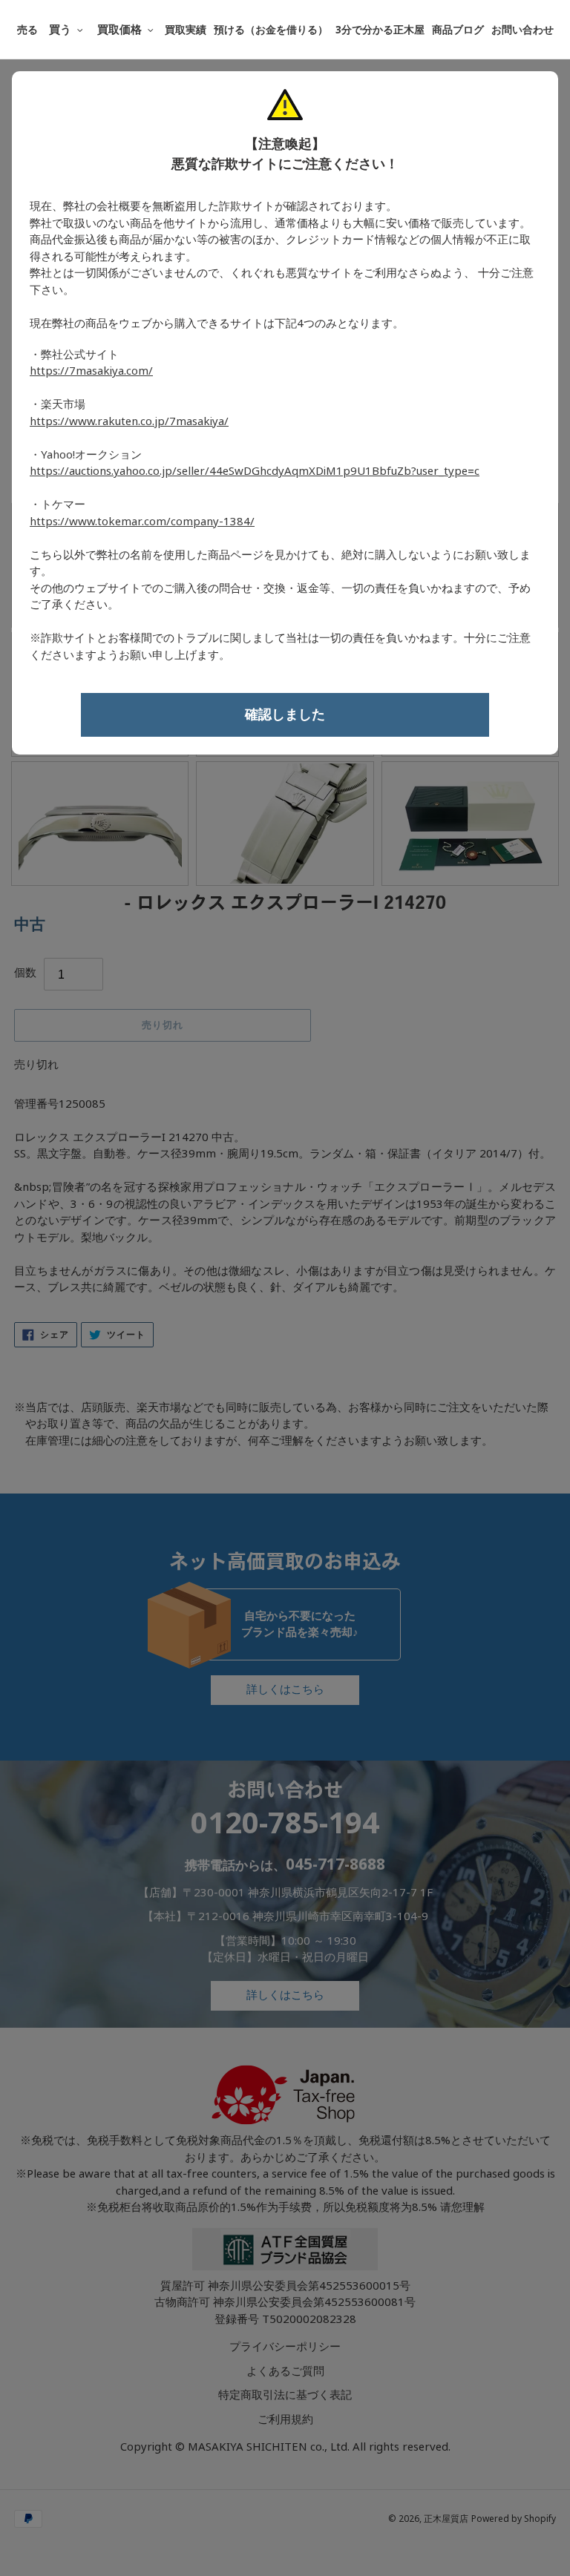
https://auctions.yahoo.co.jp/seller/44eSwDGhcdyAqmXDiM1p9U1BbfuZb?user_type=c (255, 471)
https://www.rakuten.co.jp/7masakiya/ (129, 421)
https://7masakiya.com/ (91, 371)
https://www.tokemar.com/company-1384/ (142, 522)
